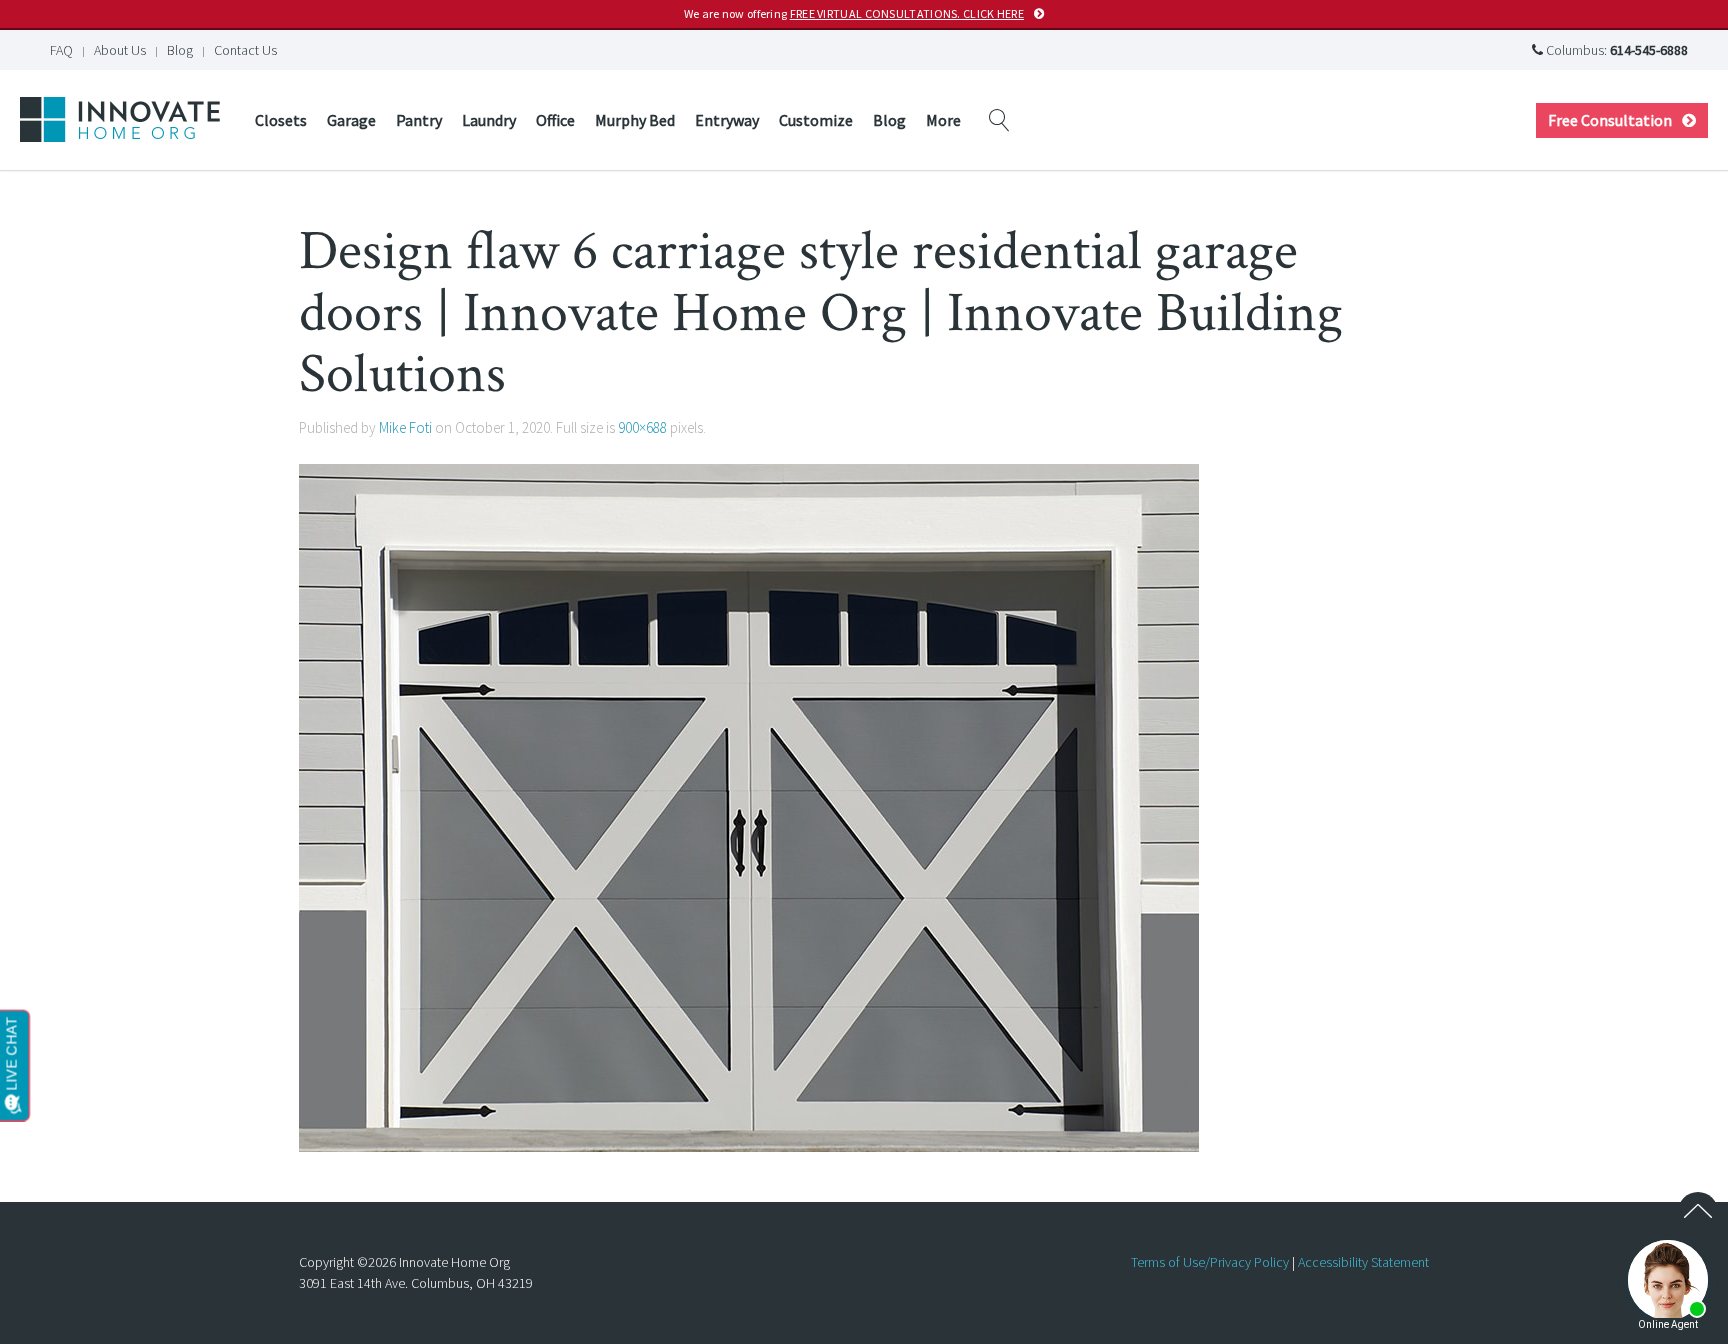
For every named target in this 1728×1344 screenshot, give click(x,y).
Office (555, 120)
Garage (351, 120)
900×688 (642, 427)
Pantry (419, 120)
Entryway (727, 120)
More (943, 120)
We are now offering (854, 13)
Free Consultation (1610, 120)
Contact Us (245, 50)
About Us (120, 50)
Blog (180, 50)
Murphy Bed (635, 120)
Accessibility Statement (1363, 1262)
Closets (281, 120)
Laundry (489, 120)
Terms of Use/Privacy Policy (1210, 1262)
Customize (816, 120)
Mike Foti (405, 427)
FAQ (61, 50)
